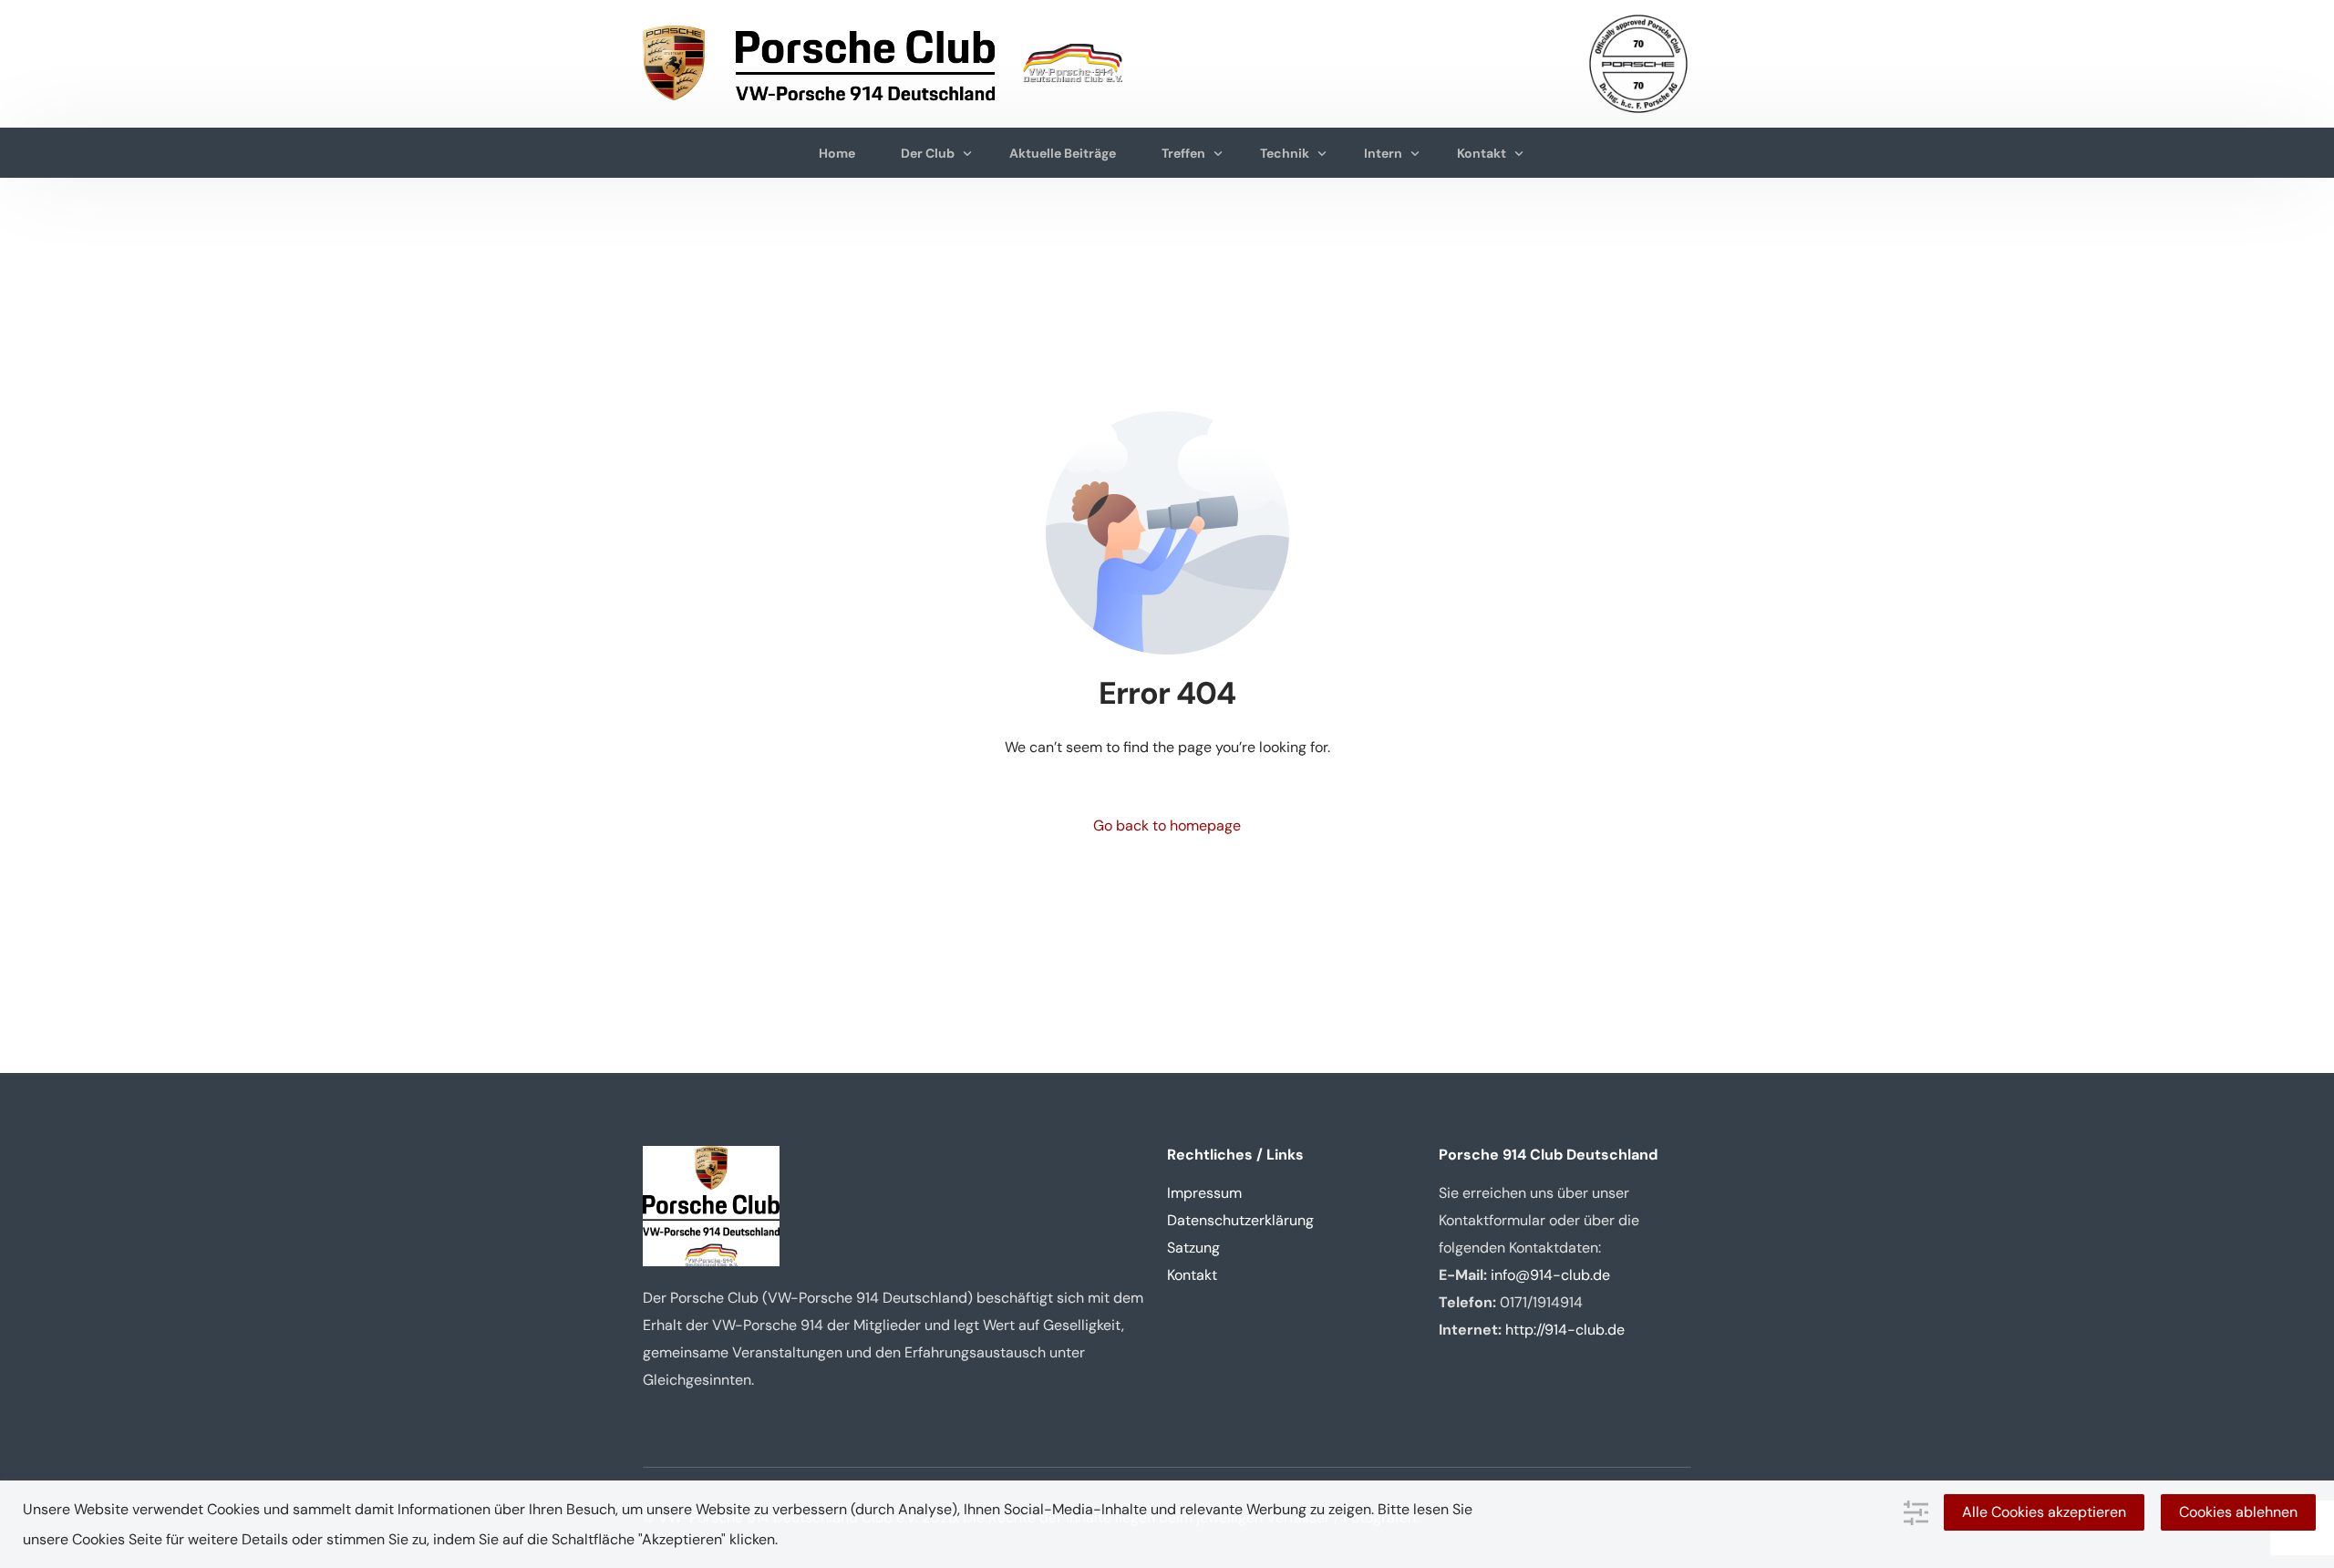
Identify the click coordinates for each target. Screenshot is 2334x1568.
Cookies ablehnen (2238, 1512)
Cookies (98, 1539)
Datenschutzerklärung (1240, 1220)
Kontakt (1192, 1275)
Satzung (1193, 1248)
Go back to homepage (1167, 825)
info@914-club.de (1550, 1275)
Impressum (1204, 1193)
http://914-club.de (1565, 1330)
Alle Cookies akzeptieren (2044, 1512)
